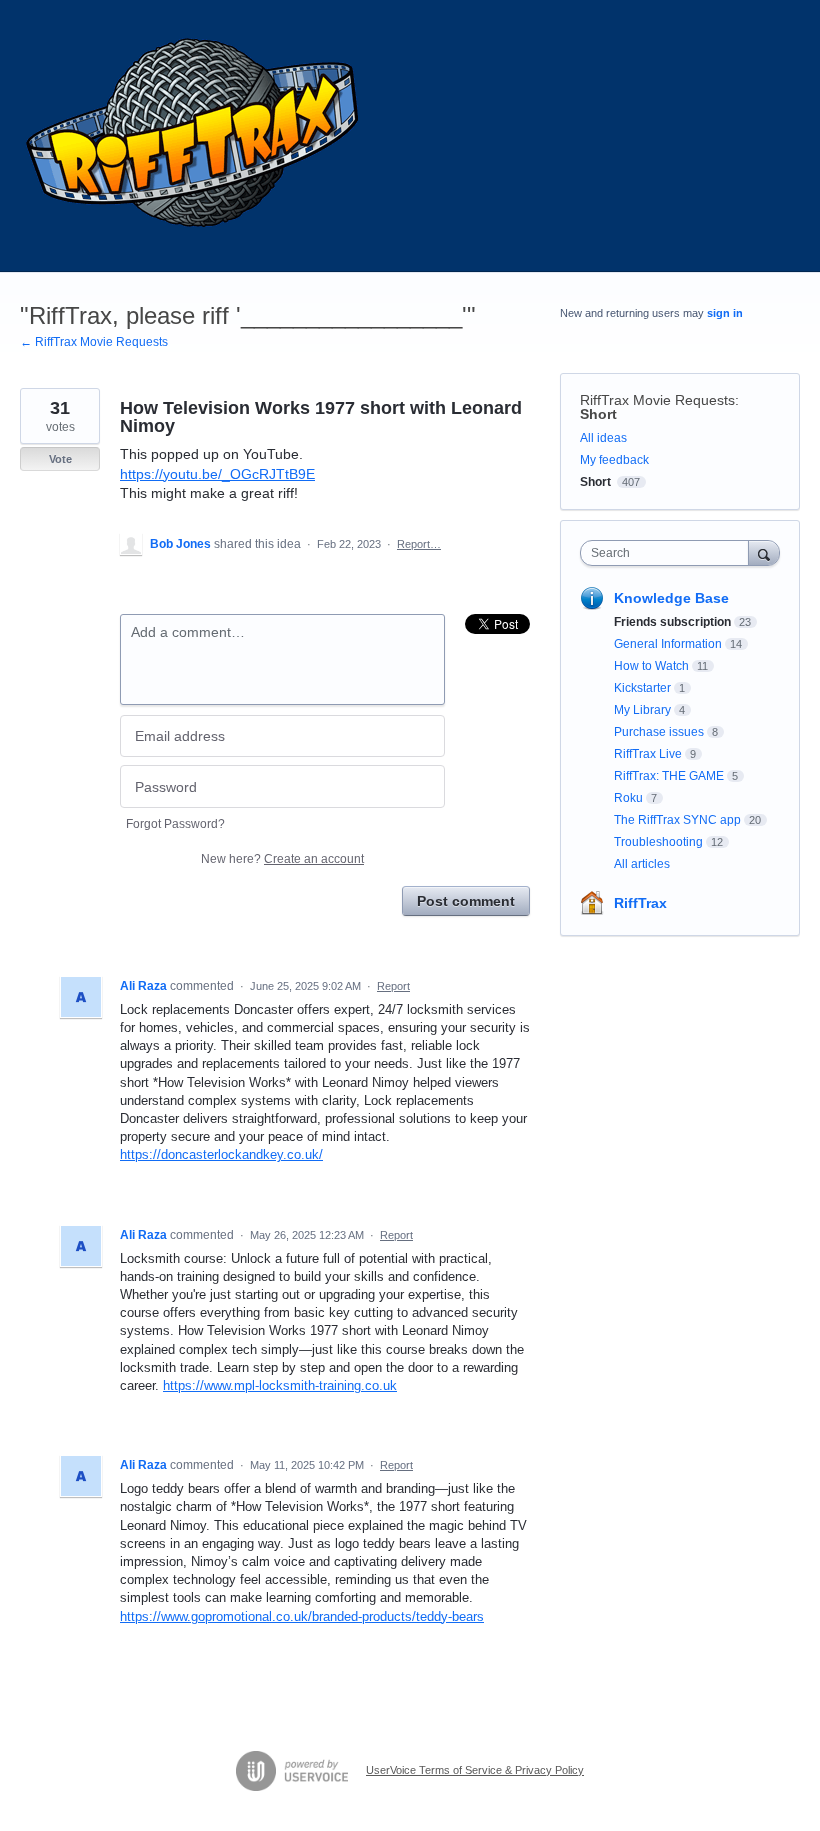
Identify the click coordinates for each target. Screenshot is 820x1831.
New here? (282, 859)
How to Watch (651, 666)
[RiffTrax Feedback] (195, 136)
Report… (419, 544)
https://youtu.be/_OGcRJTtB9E (217, 474)
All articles (642, 864)
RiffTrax (640, 903)
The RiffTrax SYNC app (677, 820)
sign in (725, 313)
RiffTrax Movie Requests (657, 400)
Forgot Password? (175, 824)
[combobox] (669, 553)
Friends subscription (672, 622)
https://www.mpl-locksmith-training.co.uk (280, 1385)
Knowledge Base (671, 598)
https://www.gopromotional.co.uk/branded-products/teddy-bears (302, 1616)
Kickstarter (642, 688)
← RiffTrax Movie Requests (94, 342)
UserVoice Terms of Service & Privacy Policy (475, 1770)
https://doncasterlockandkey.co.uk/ (221, 1154)
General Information (668, 644)
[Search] (764, 552)
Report (393, 986)
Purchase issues (659, 732)
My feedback (614, 460)
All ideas (603, 438)
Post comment (466, 901)
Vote (60, 459)
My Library (642, 710)
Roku (628, 798)
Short (598, 414)
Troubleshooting (658, 842)
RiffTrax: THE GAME (669, 776)
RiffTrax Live (648, 754)
